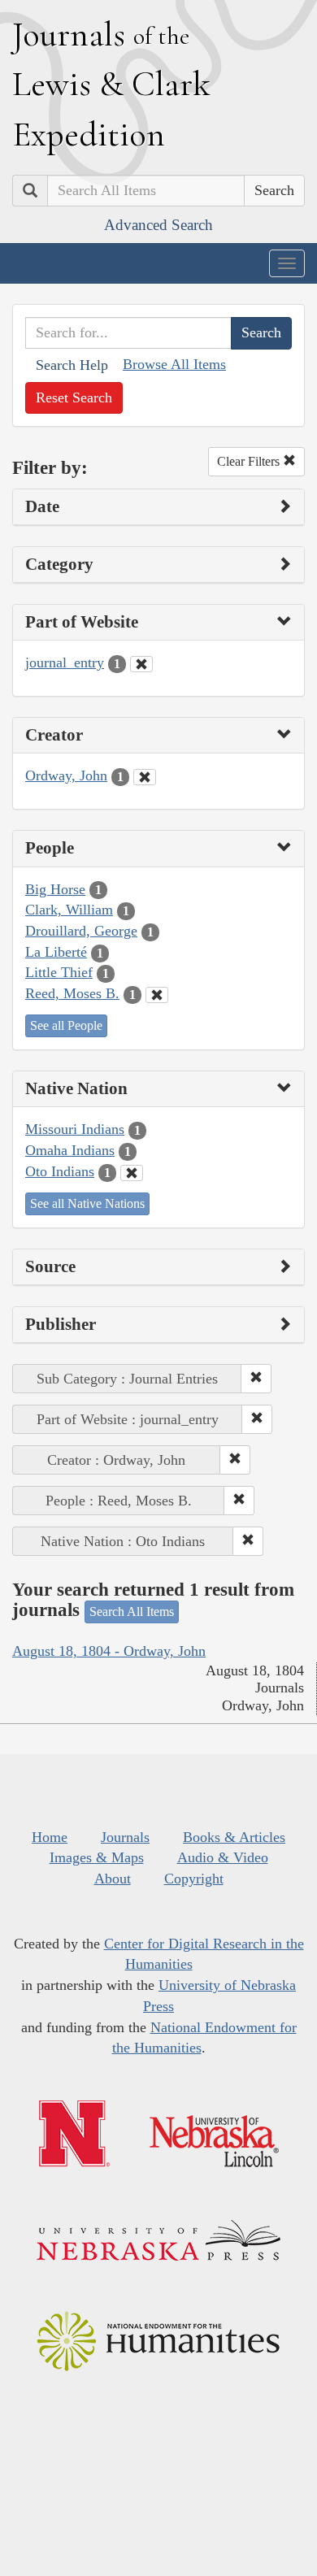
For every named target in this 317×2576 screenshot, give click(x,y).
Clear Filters (250, 461)
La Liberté (56, 952)
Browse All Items (174, 364)
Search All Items (132, 1612)
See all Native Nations (87, 1203)
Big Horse (55, 889)
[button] (256, 1379)
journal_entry (65, 662)
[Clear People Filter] (157, 995)
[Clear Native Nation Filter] (132, 1173)
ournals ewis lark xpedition (111, 84)
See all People (66, 1025)
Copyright (194, 1879)
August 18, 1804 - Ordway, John (109, 1651)
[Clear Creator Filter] (145, 777)
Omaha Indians (70, 1150)
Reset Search (74, 397)
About (113, 1879)
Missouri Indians (75, 1129)
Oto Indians (60, 1171)
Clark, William (69, 910)
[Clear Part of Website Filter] (141, 664)
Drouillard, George (81, 931)
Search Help (72, 365)
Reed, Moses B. (72, 993)
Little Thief (59, 972)
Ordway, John (66, 775)
